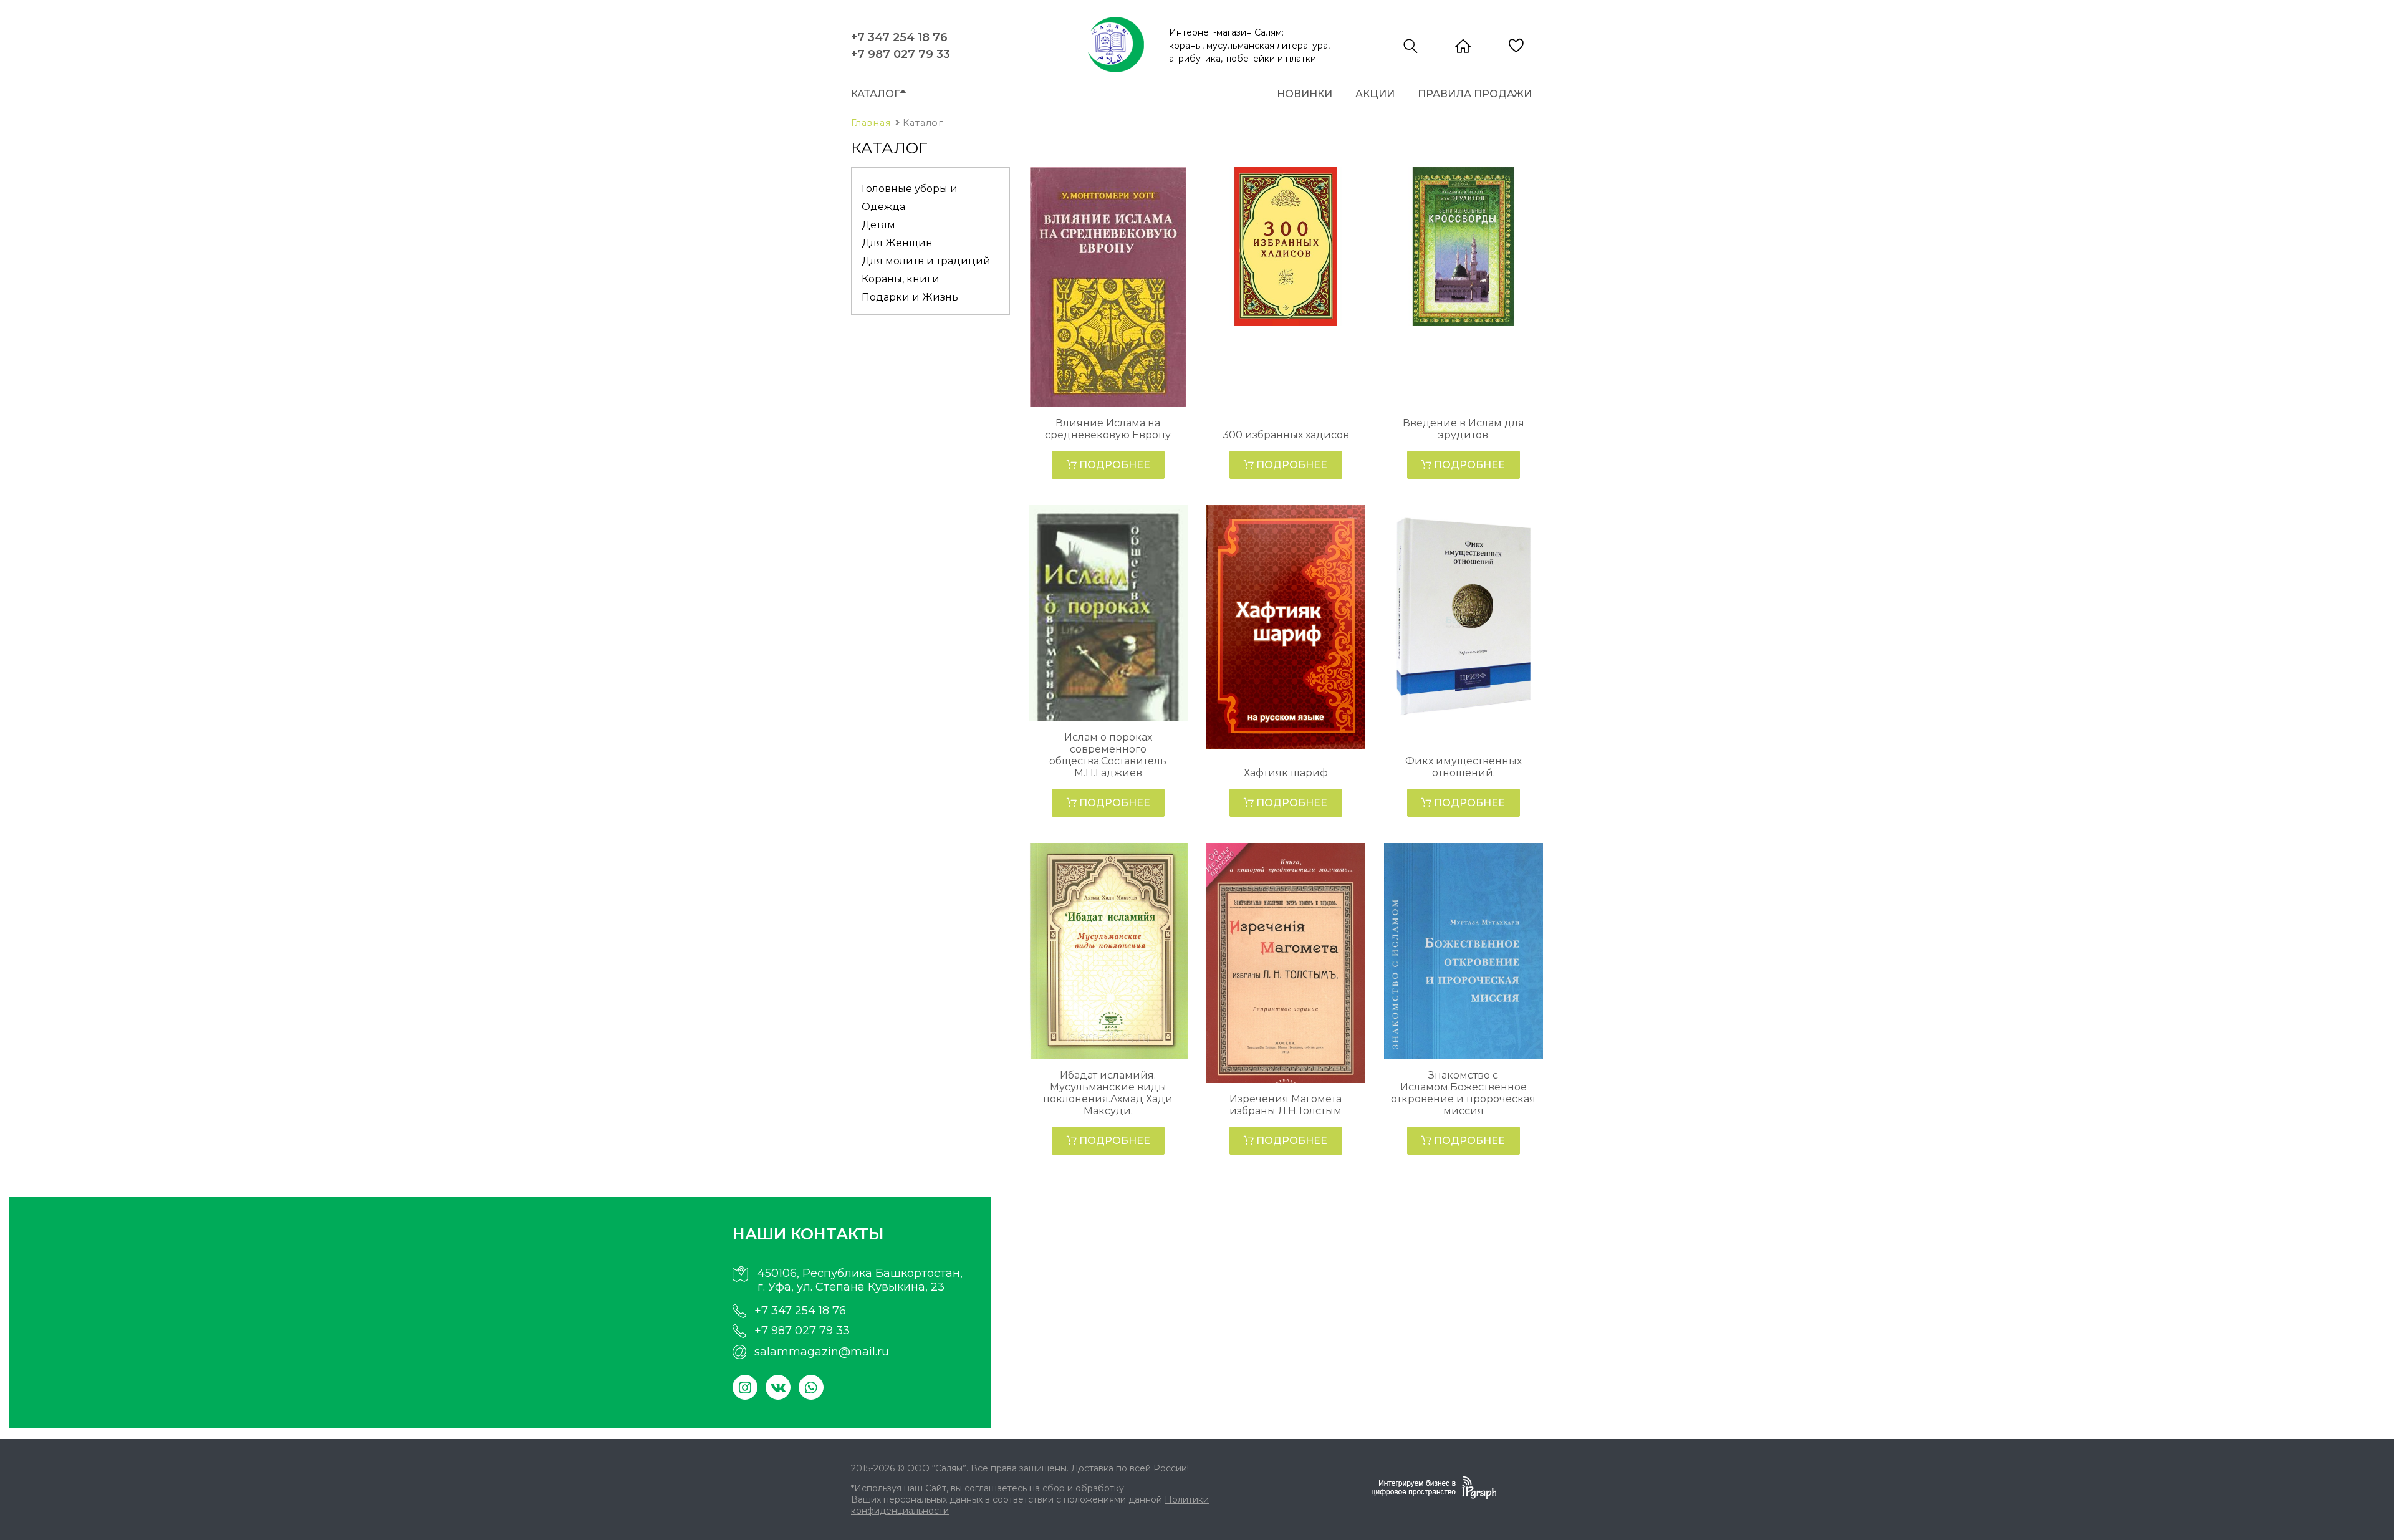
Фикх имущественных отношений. (1464, 767)
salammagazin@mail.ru (822, 1352)
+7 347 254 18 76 (899, 37)
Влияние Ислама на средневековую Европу (1108, 429)
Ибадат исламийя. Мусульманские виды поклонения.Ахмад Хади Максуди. (1108, 1093)
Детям (878, 225)
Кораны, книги (901, 279)
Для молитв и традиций (926, 261)
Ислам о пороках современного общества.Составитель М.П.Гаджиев (1108, 755)
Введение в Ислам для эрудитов (1464, 429)
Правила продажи (1475, 94)
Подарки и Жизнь (910, 297)
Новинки (1305, 94)
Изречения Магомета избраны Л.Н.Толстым (1286, 1105)
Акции (1375, 94)
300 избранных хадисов (1286, 435)
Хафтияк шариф (1286, 773)
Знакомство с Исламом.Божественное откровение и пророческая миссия (1463, 1093)
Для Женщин (897, 243)
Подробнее (1113, 465)
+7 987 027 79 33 (901, 54)
